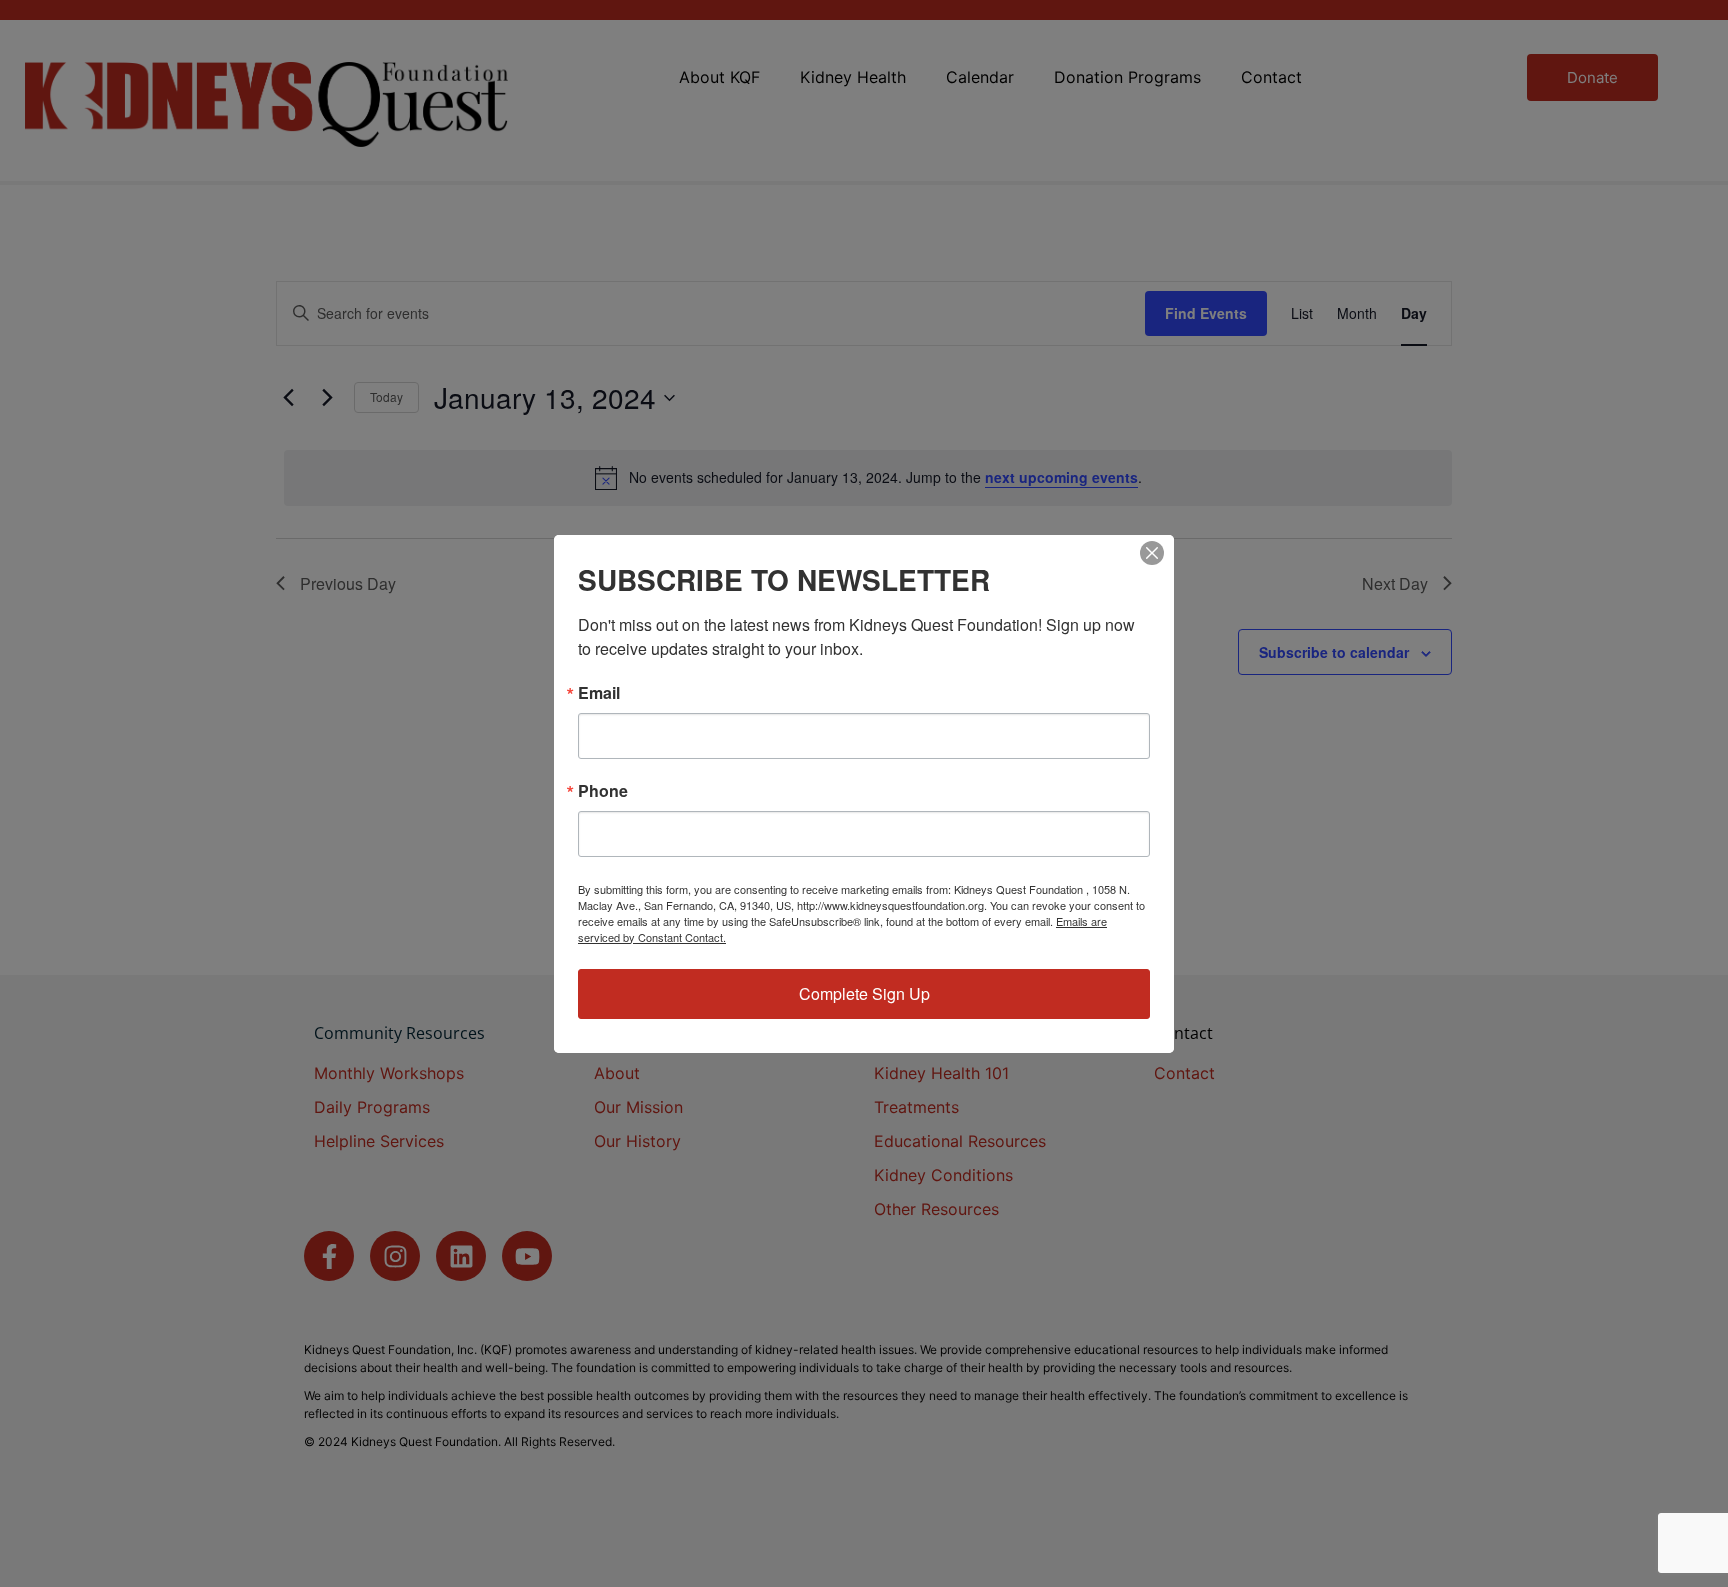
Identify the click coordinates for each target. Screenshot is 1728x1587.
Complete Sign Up (864, 993)
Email (599, 693)
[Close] (1152, 553)
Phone (603, 791)
